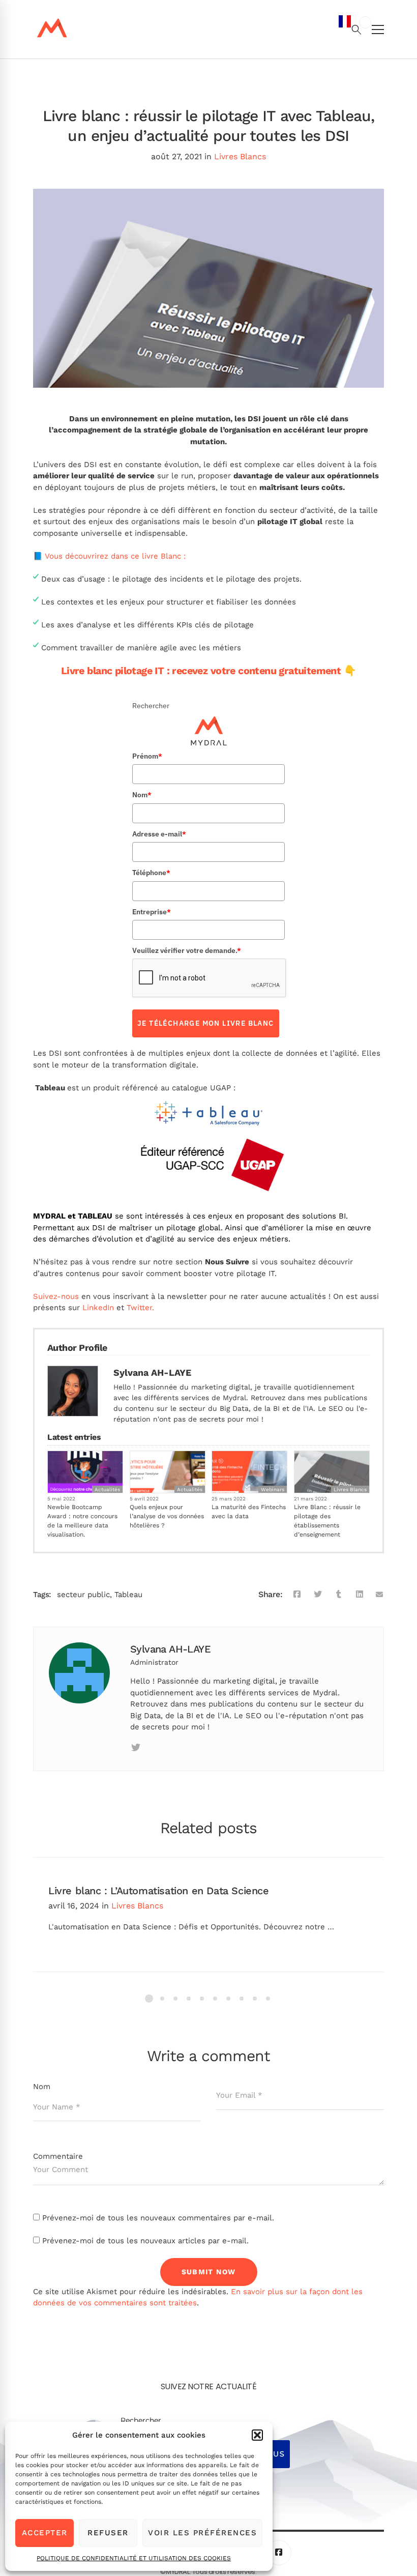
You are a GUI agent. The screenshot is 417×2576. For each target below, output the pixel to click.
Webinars (273, 1489)
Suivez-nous (56, 1296)
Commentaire (58, 2156)
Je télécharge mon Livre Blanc (206, 1023)
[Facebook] (297, 1595)
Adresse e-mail (159, 834)
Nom (142, 795)
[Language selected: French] (355, 1294)
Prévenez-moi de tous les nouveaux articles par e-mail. (145, 2241)
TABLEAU (95, 1216)
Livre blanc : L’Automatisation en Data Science (159, 1891)
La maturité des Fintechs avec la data (249, 1512)
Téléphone (151, 873)
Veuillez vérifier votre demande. (187, 950)
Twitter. (140, 1308)
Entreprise (152, 912)
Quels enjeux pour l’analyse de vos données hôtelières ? (167, 1516)
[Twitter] (318, 1595)
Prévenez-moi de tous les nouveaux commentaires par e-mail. (158, 2218)
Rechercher (151, 706)
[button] (257, 2435)
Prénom (147, 756)
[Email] (380, 1595)
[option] (365, 22)
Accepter (45, 2533)
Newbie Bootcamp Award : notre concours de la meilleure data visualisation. (82, 1521)
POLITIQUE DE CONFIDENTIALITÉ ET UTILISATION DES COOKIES (134, 2558)
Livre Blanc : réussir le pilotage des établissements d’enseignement (327, 1521)
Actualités (107, 1489)
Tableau (128, 1595)
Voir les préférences (202, 2533)
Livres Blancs (240, 156)
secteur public (83, 1595)
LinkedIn (98, 1308)
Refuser (108, 2533)
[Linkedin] (159, 1748)
